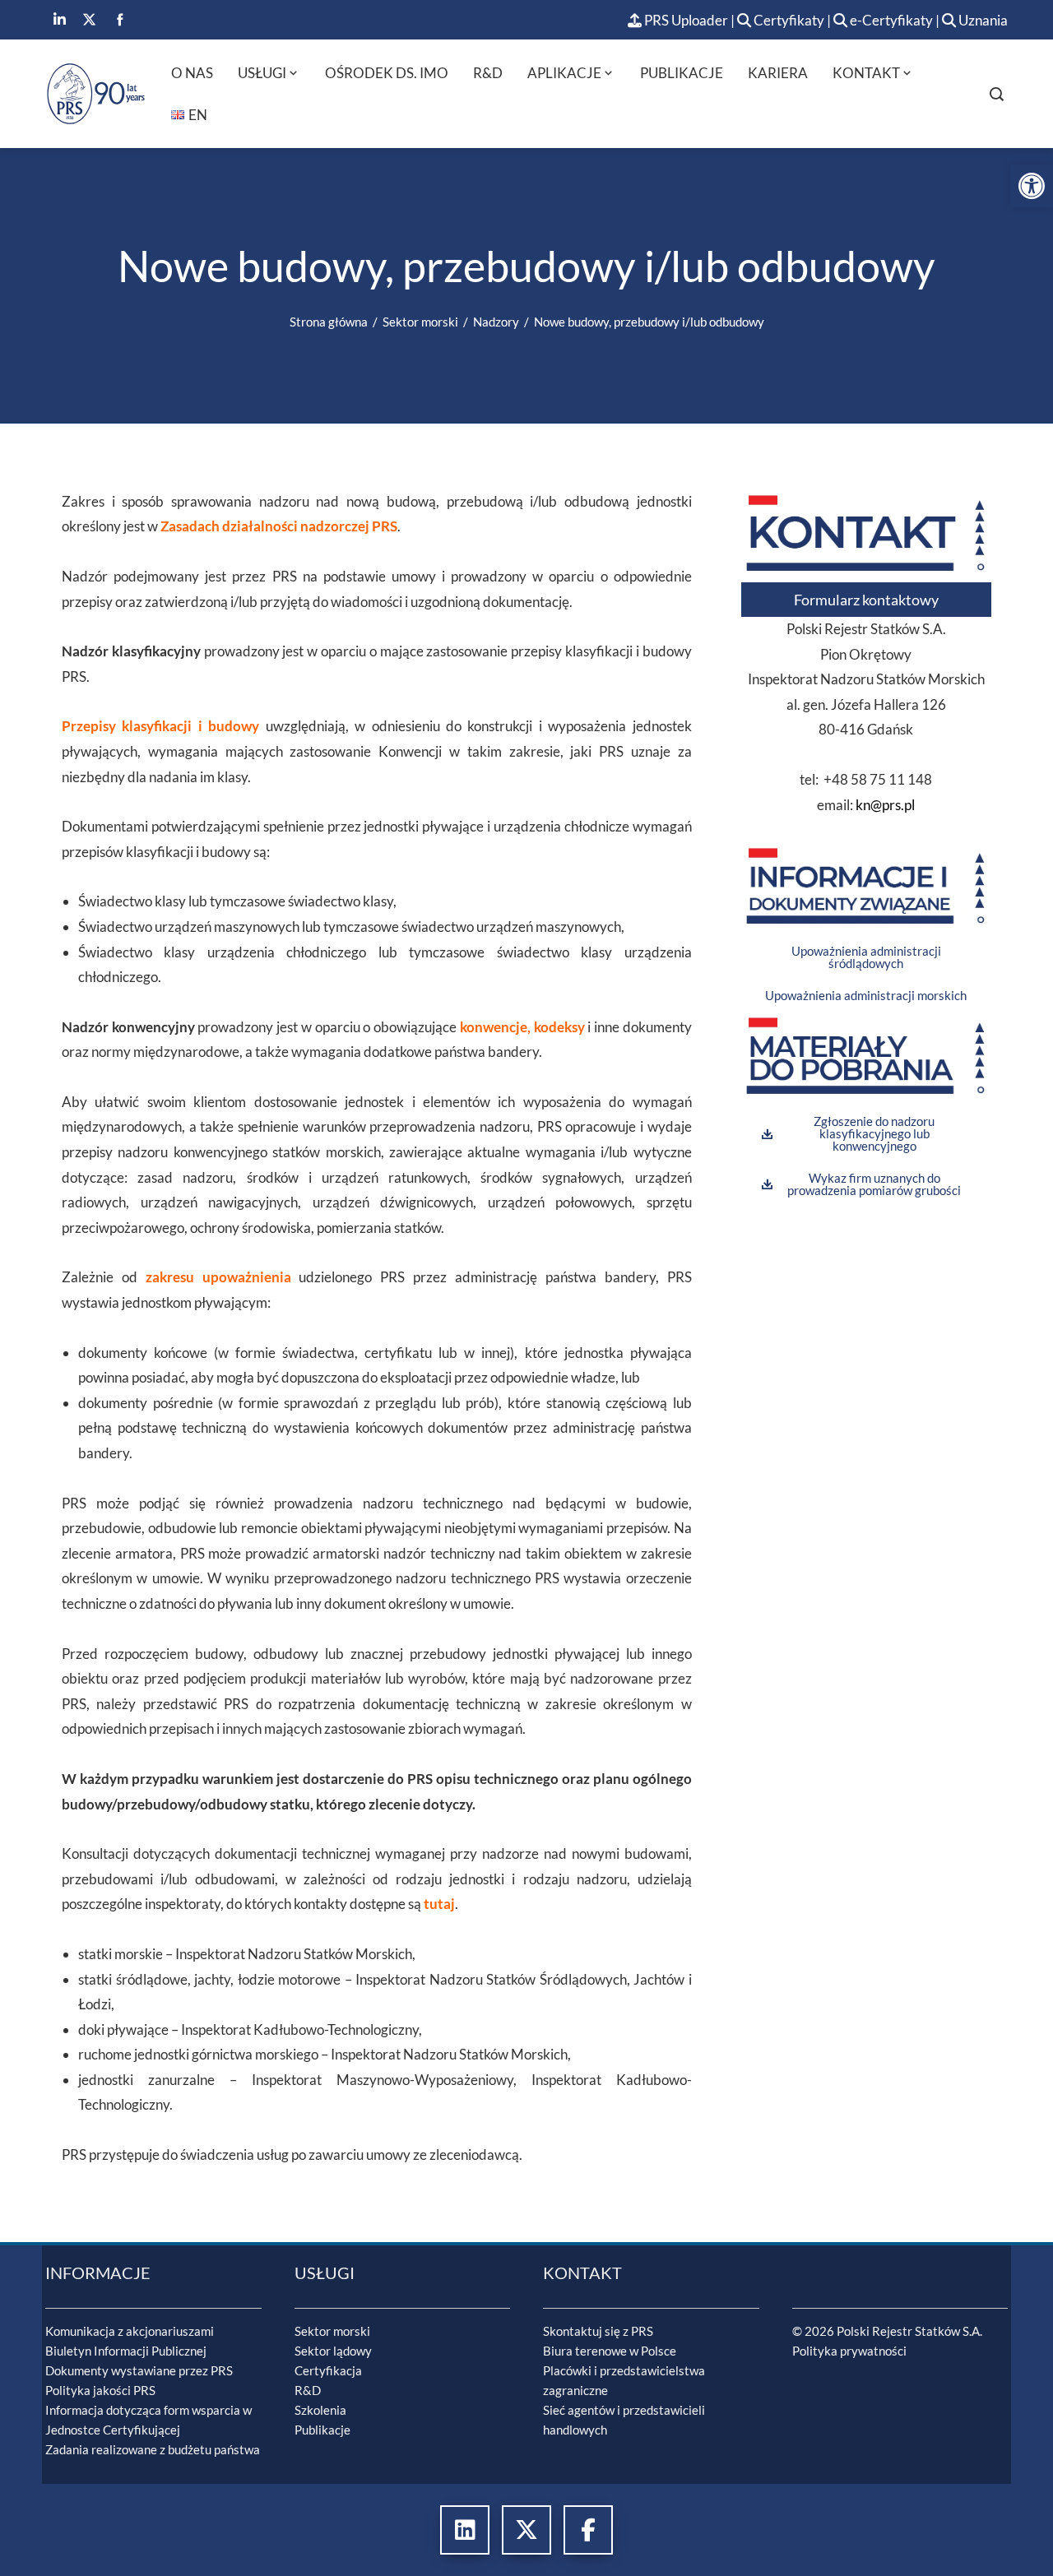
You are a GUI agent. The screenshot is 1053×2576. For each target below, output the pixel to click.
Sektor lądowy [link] (333, 2351)
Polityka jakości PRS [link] (100, 2390)
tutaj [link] (439, 1904)
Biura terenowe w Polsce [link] (610, 2351)
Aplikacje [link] (564, 73)
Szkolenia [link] (320, 2410)
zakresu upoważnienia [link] (218, 1277)
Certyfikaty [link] (789, 20)
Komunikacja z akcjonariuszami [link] (130, 2331)
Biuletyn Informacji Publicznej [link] (126, 2351)
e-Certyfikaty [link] (890, 20)
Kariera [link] (778, 73)
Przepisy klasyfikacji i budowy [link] (160, 726)
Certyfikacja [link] (328, 2370)
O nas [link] (192, 73)
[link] (1032, 186)
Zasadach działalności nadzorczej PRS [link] (279, 526)
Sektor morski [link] (332, 2331)
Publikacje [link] (682, 73)
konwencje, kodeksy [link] (522, 1027)
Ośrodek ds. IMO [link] (387, 73)
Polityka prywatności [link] (849, 2351)
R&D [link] (488, 73)
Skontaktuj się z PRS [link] (598, 2331)
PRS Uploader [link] (685, 20)
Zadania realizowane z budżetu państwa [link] (153, 2449)
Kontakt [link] (866, 73)
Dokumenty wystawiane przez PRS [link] (139, 2370)
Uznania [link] (982, 20)
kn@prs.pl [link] (885, 805)
